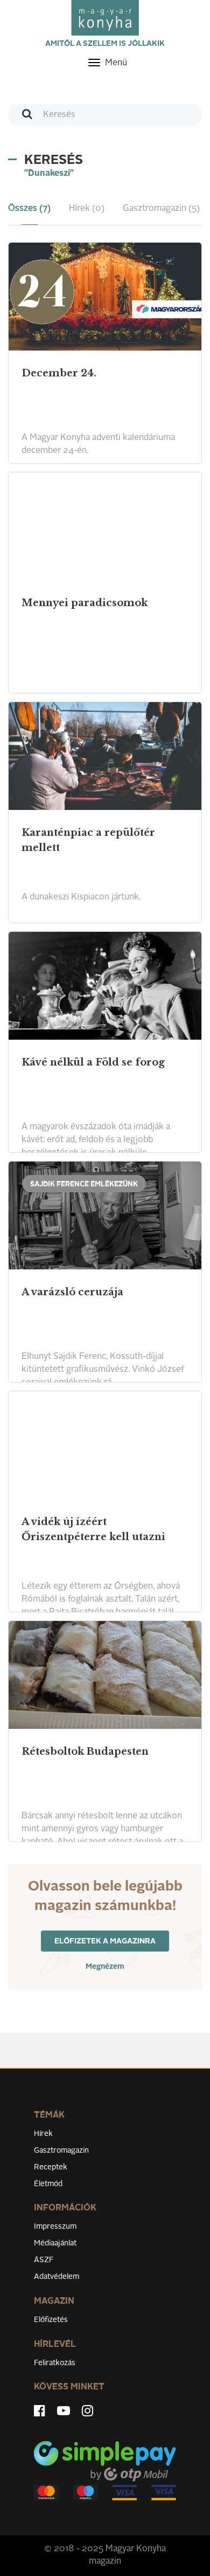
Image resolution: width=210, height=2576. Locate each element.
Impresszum (55, 2227)
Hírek (43, 2134)
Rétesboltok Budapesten (85, 1751)
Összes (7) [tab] (29, 209)
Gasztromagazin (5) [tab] (161, 209)
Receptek (51, 2167)
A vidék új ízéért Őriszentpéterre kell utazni (93, 1529)
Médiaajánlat (55, 2243)
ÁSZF (44, 2260)
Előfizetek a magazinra (105, 1941)
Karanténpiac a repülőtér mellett (88, 840)
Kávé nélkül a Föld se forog (93, 1062)
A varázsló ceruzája (72, 1292)
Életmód (48, 2184)
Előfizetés (51, 2320)
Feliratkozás (55, 2363)
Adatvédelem (57, 2277)
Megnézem (105, 1967)
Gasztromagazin (61, 2151)
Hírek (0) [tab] (87, 209)
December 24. (59, 373)
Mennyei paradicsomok (85, 603)
